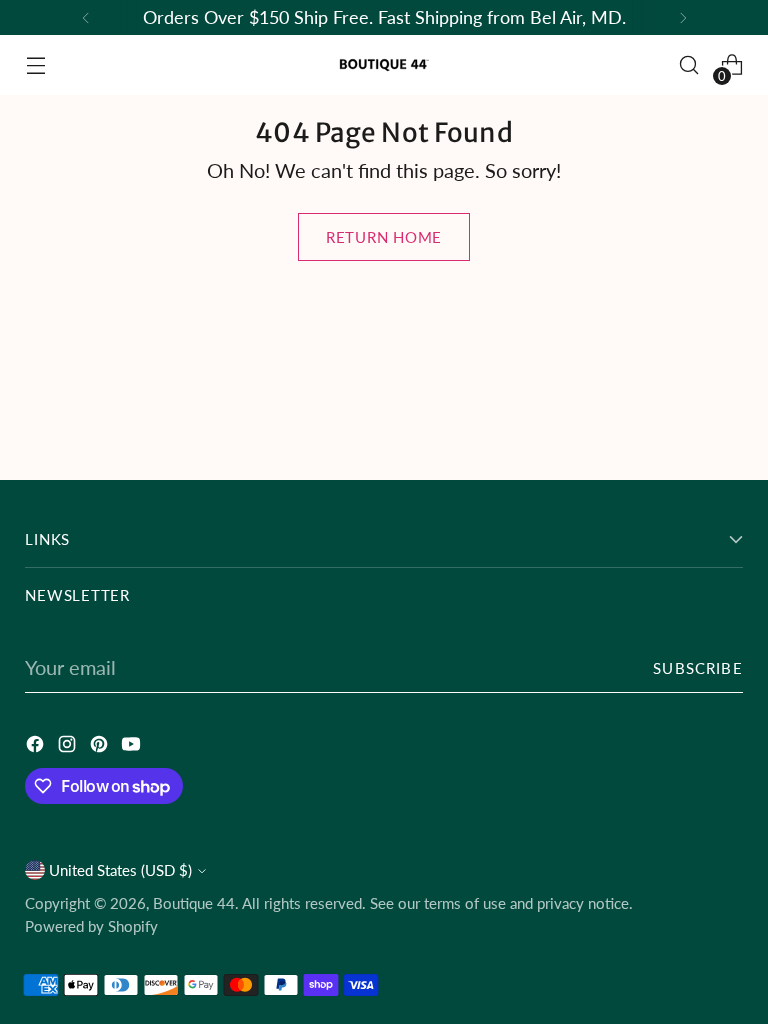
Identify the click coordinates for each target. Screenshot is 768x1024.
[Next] (683, 17)
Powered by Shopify (91, 926)
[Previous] (86, 17)
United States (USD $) (120, 870)
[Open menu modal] (35, 65)
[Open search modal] (689, 65)
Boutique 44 (194, 903)
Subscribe (697, 668)
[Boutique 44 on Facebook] (37, 746)
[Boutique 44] (384, 65)
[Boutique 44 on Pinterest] (101, 746)
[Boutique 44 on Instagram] (69, 746)
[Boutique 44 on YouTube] (133, 746)
